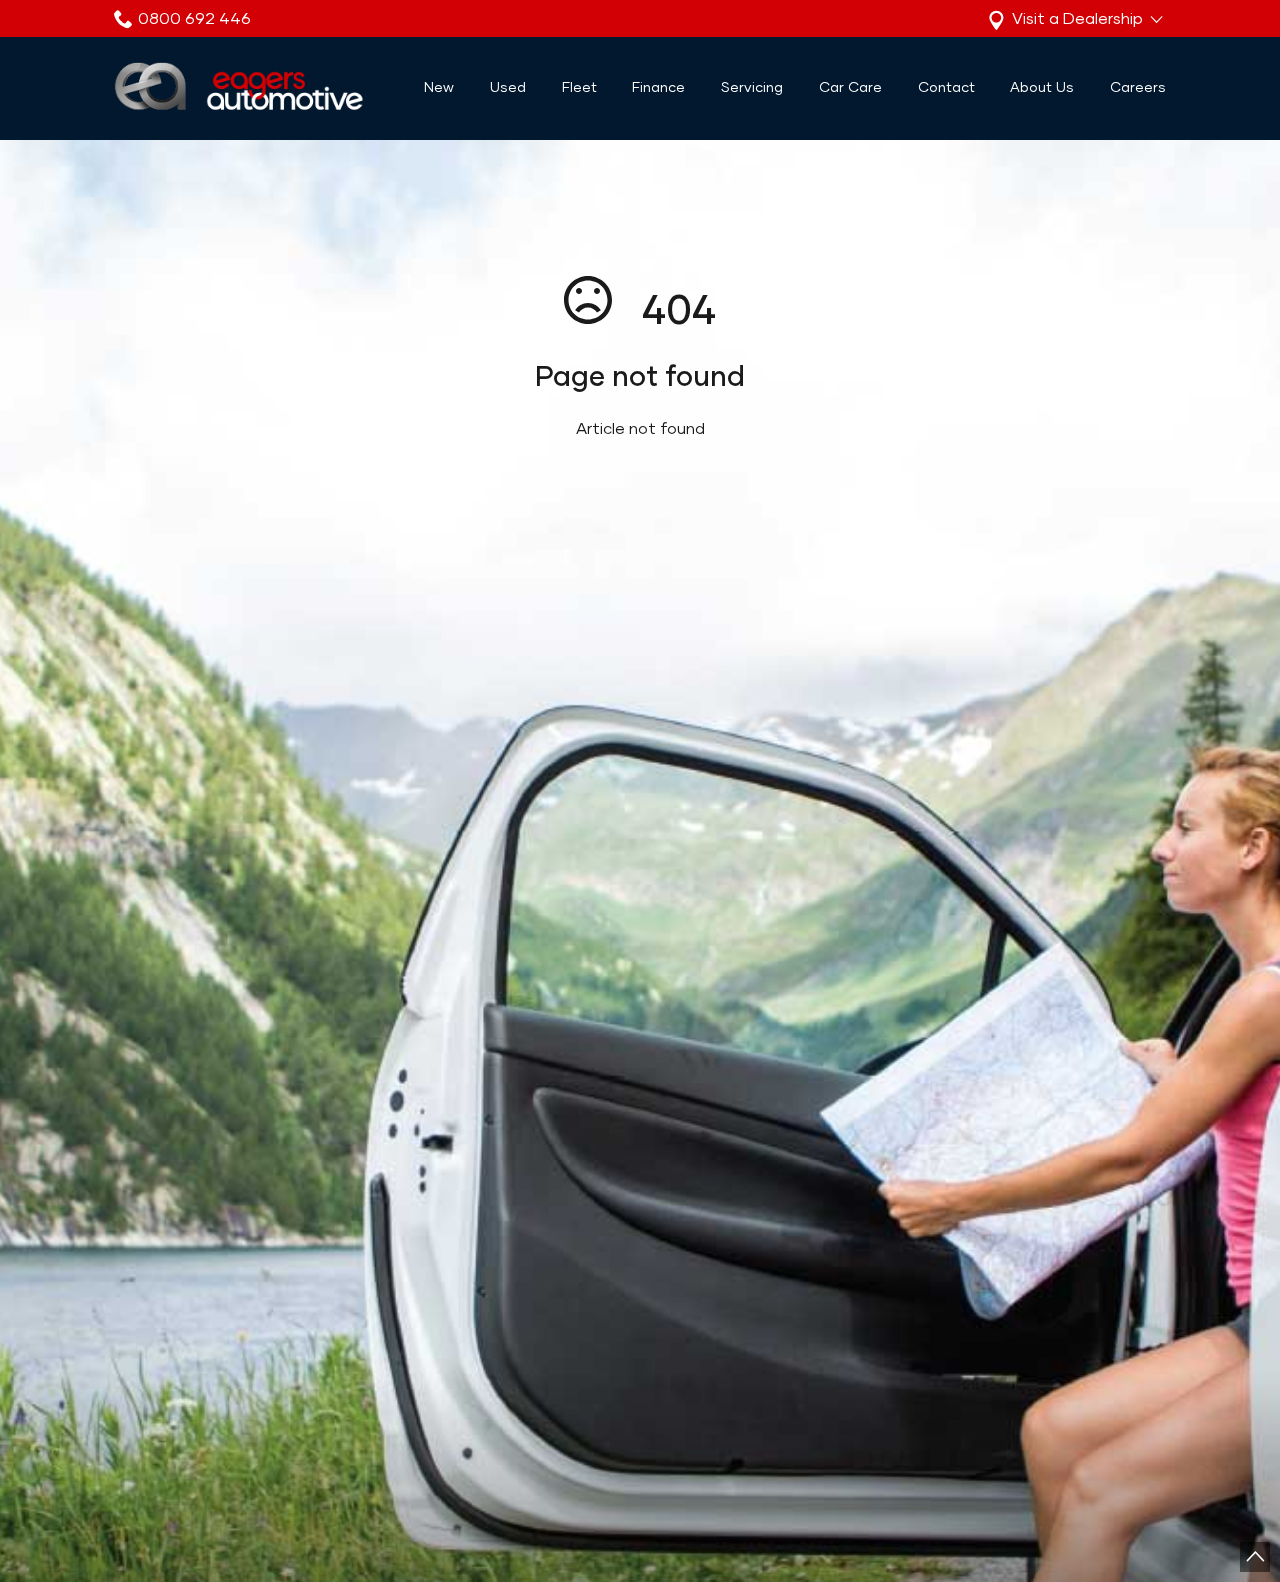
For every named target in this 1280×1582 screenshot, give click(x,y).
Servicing (752, 86)
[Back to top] (1255, 1557)
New (439, 86)
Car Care (850, 86)
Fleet (579, 86)
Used (508, 86)
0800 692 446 (194, 18)
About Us (1042, 86)
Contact (946, 86)
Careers (1138, 86)
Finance (658, 86)
